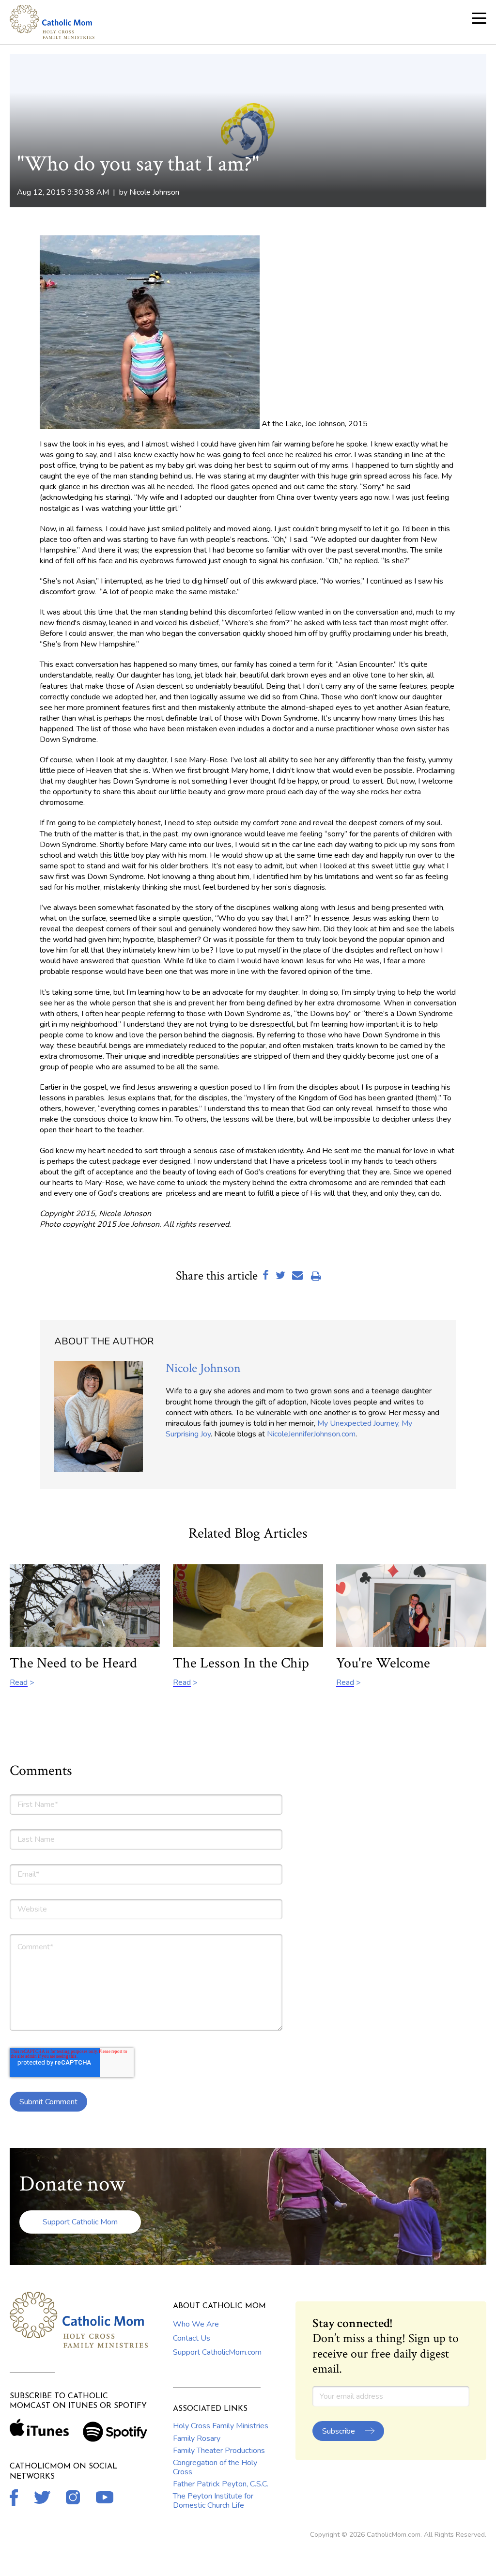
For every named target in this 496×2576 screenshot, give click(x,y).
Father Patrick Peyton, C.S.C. (221, 2484)
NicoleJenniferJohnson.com (311, 1434)
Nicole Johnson (154, 192)
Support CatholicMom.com (217, 2352)
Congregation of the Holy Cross (215, 2467)
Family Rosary (197, 2438)
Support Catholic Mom (80, 2222)
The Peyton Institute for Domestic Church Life (213, 2500)
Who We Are (196, 2324)
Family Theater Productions (219, 2451)
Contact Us (192, 2338)
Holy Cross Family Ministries (221, 2426)
